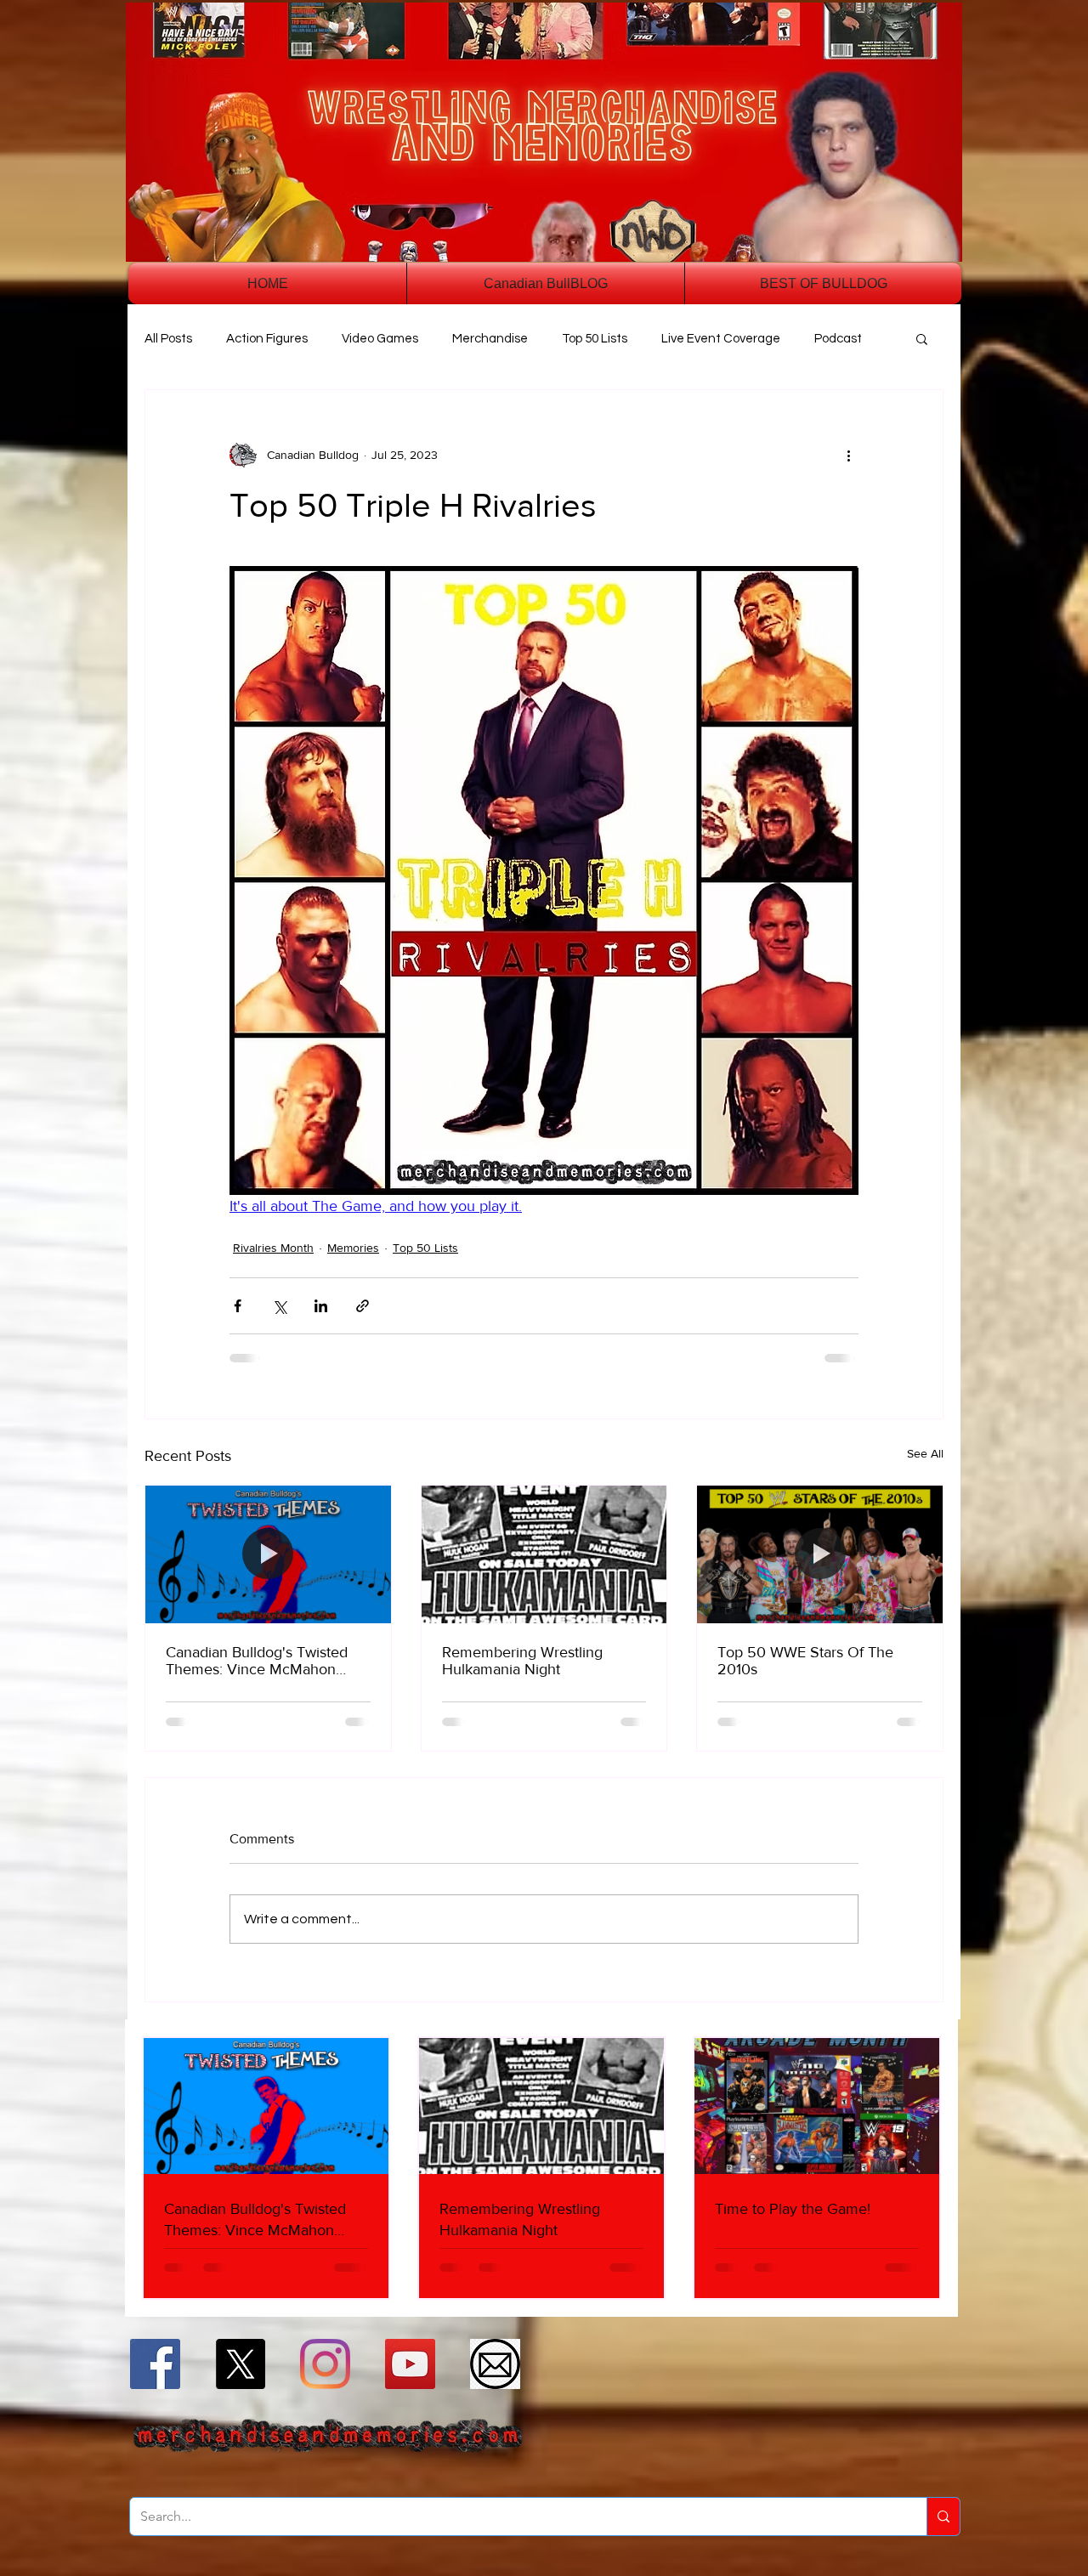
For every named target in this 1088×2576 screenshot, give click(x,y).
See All (925, 1453)
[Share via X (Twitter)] (279, 1306)
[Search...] (943, 2517)
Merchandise (490, 339)
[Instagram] (325, 2364)
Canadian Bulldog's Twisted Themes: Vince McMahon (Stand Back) (257, 1661)
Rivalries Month (273, 1248)
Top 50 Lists (595, 339)
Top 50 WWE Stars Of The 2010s (805, 1661)
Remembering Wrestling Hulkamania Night (522, 1661)
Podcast (838, 339)
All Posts (168, 339)
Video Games (380, 339)
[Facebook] (155, 2364)
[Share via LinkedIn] (321, 1306)
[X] (240, 2364)
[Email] (495, 2364)
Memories (353, 1248)
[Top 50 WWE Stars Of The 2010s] (820, 1554)
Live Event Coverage (721, 339)
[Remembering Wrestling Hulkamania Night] (544, 1554)
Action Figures (267, 339)
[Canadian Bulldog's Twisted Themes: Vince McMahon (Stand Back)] (268, 1554)
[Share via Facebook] (238, 1306)
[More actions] (848, 455)
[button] (922, 338)
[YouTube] (410, 2364)
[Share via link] (363, 1306)
